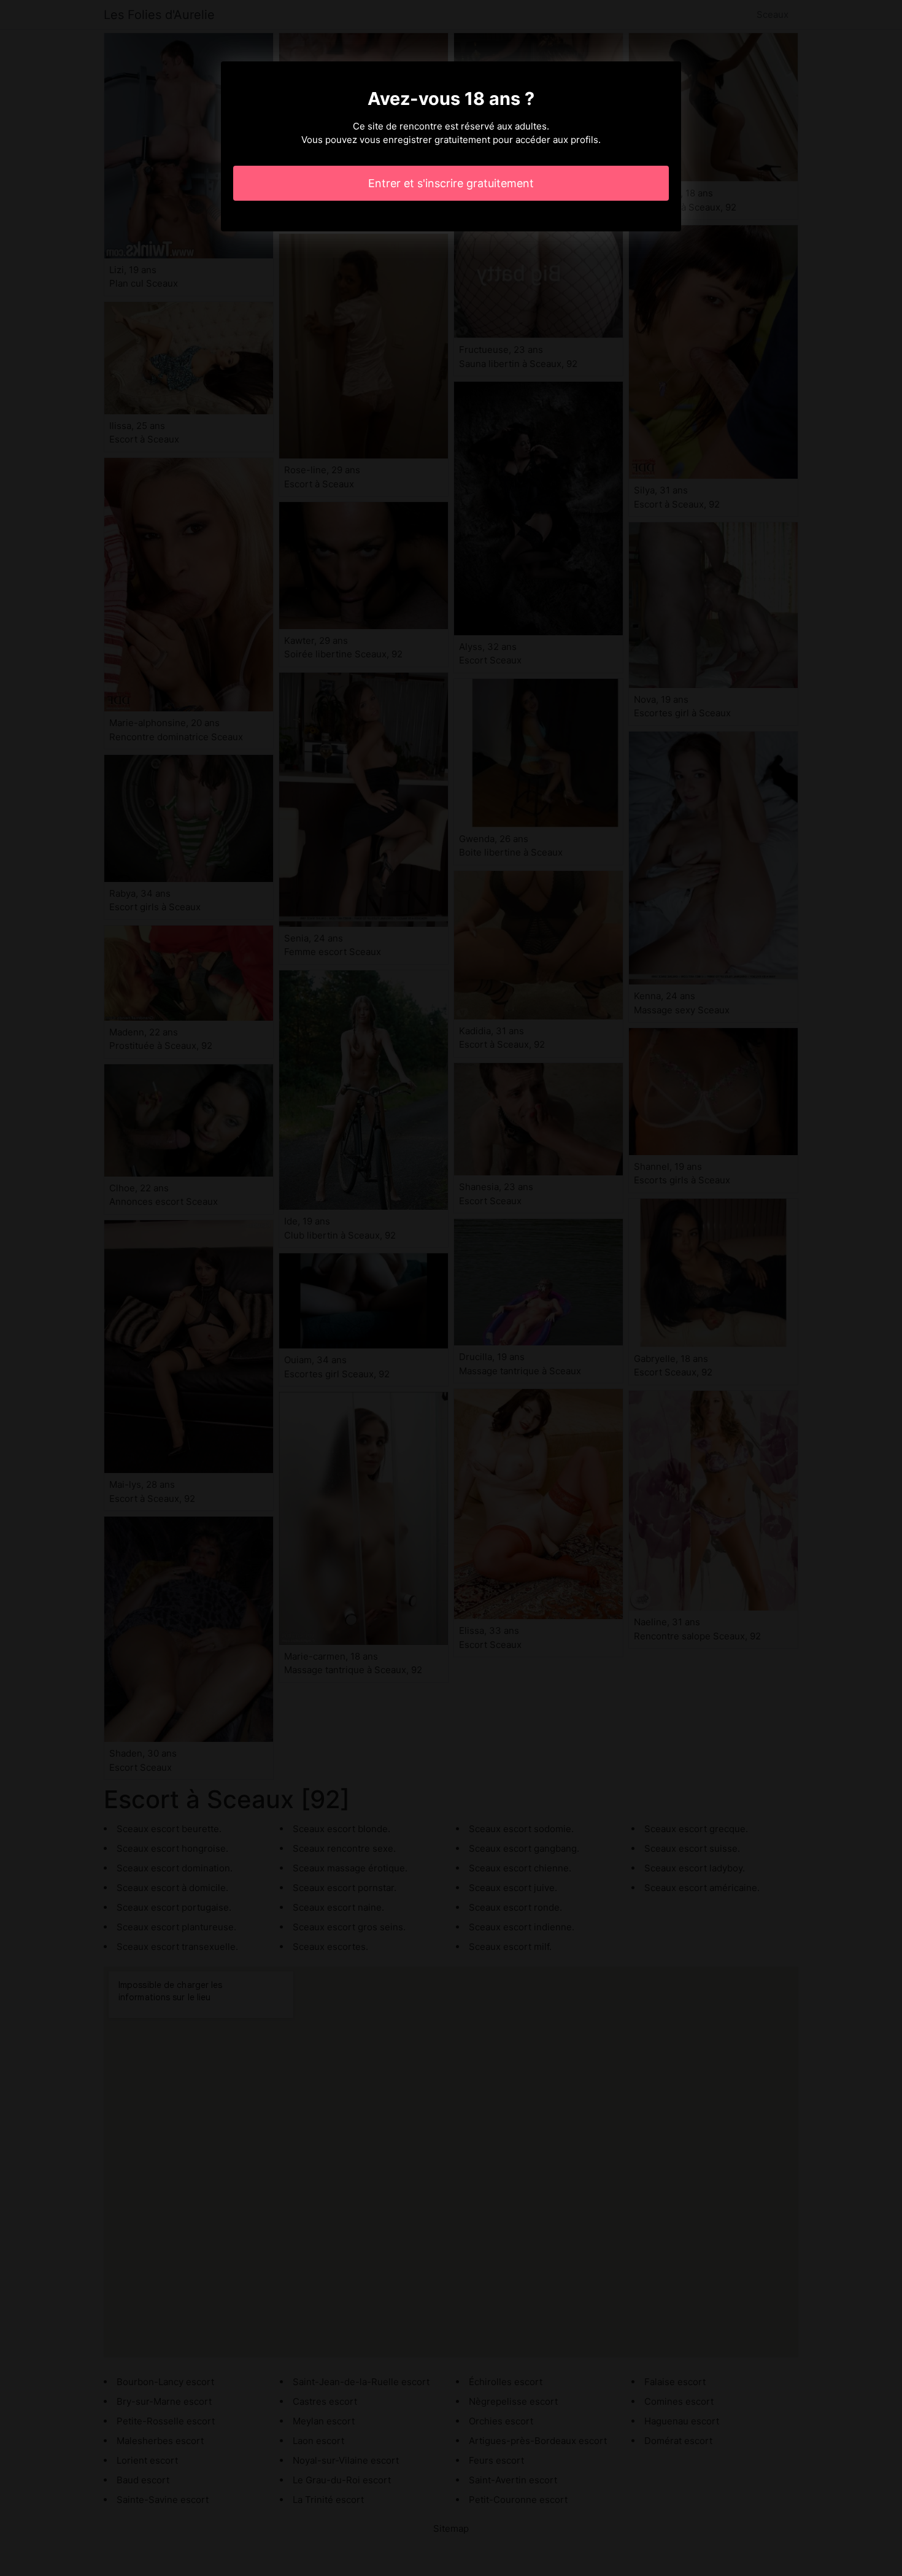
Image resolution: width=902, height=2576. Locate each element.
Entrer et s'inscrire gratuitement (451, 183)
